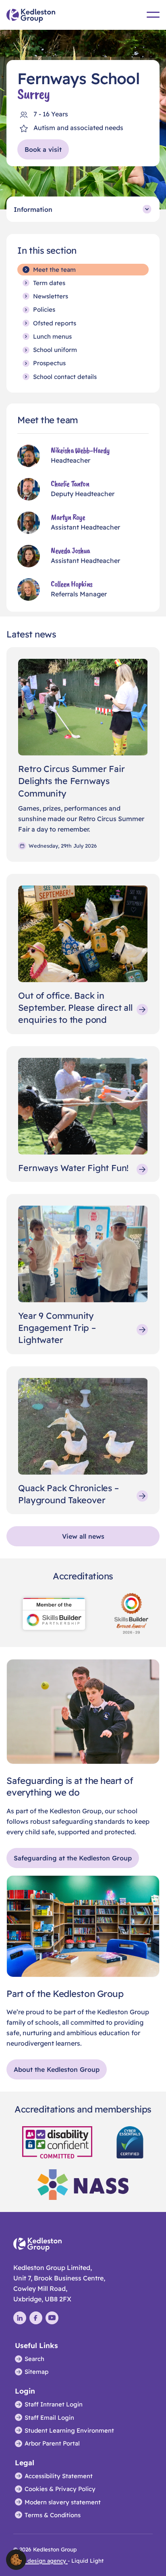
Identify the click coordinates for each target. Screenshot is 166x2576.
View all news (83, 1536)
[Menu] (153, 15)
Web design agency (40, 2560)
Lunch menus (52, 336)
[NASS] (83, 2184)
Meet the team (54, 270)
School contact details (65, 377)
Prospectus (49, 363)
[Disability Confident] (57, 2141)
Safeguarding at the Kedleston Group (73, 1858)
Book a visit (43, 149)
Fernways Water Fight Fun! (73, 1168)
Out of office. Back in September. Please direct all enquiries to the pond (75, 1008)
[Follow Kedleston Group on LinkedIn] (20, 2318)
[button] (16, 2559)
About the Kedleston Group (57, 2069)
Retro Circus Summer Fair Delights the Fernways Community (71, 781)
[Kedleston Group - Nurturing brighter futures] (31, 16)
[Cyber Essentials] (130, 2141)
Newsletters (51, 296)
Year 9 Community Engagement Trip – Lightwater (57, 1328)
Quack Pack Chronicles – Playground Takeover (68, 1494)
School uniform (55, 350)
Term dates (49, 283)
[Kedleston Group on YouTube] (52, 2318)
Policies (44, 309)
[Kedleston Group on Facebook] (36, 2318)
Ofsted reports (55, 323)
